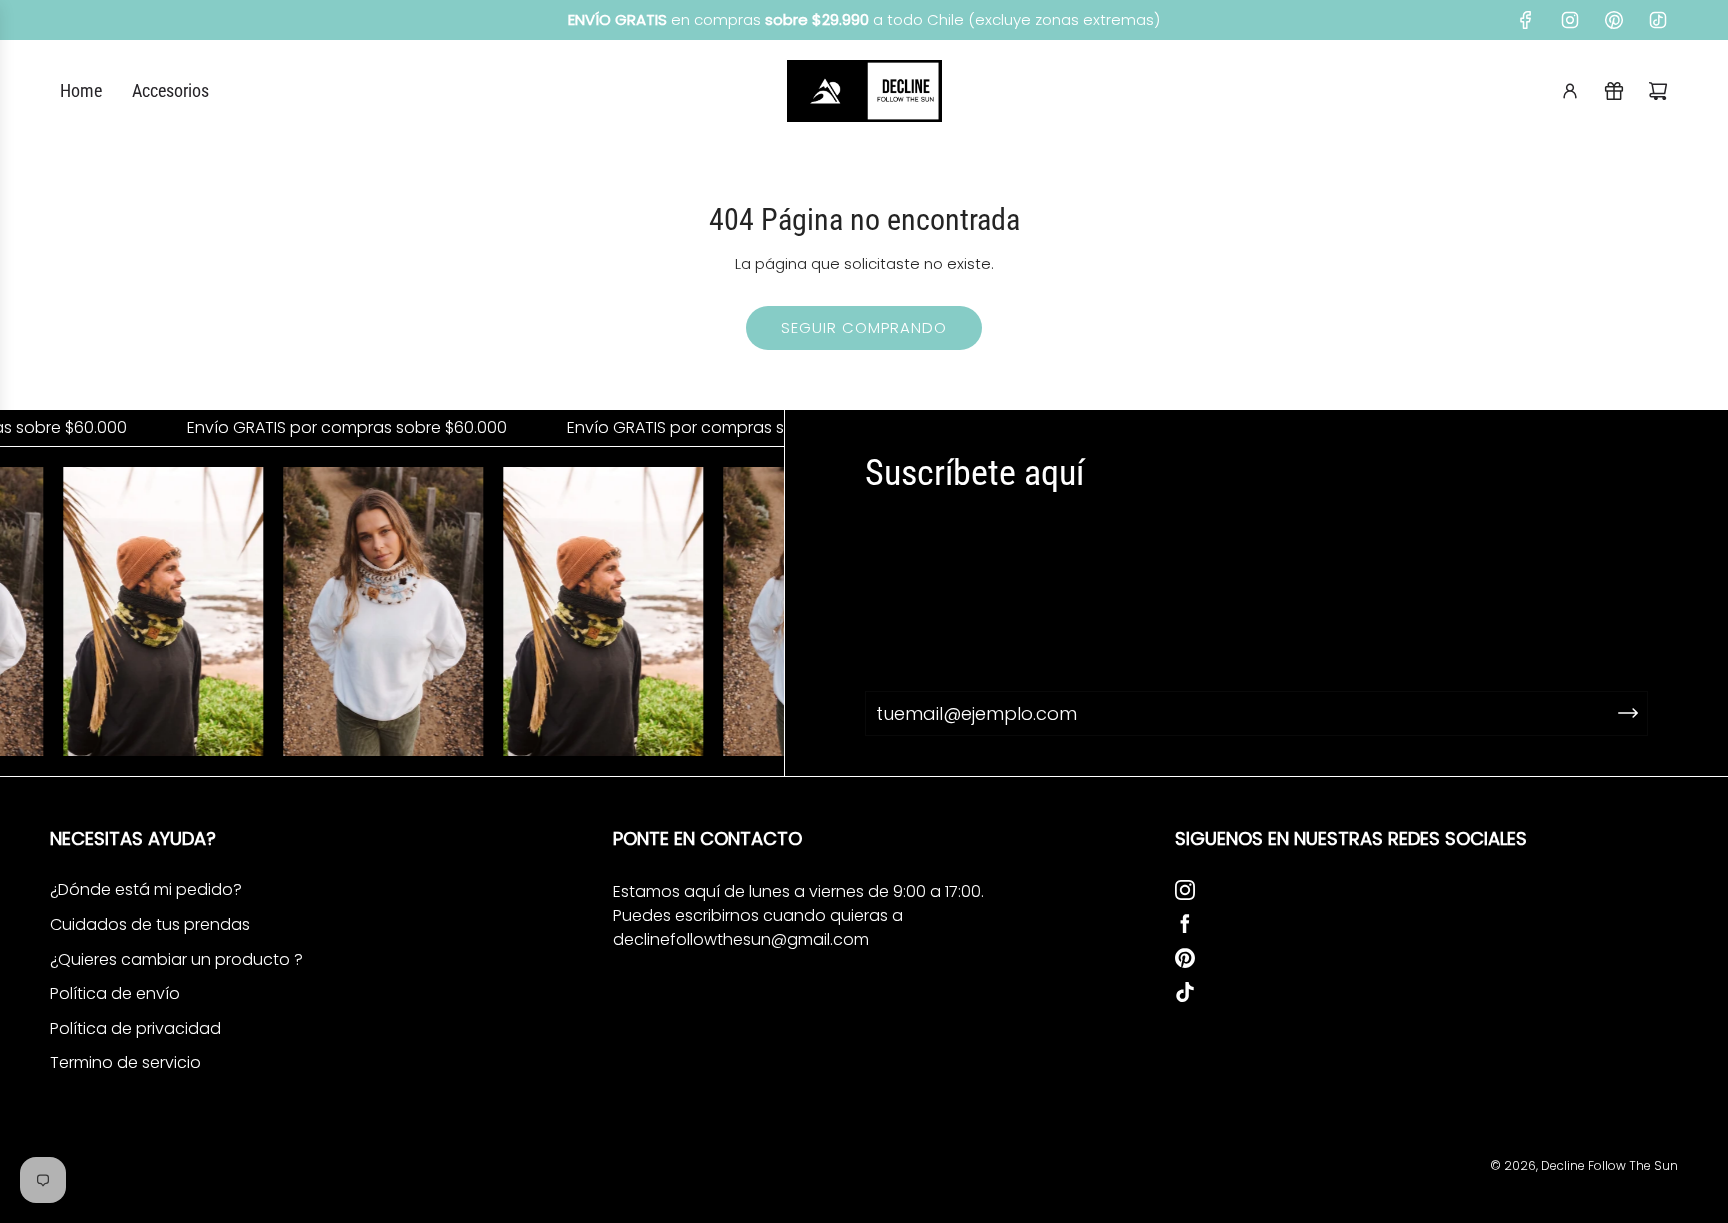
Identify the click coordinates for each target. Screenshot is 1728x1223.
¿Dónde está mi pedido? (146, 889)
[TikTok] (1658, 20)
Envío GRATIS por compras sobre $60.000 (325, 428)
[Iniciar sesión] (1570, 91)
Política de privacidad (135, 1028)
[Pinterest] (1614, 20)
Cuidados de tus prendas (150, 924)
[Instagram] (1570, 20)
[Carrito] (1658, 91)
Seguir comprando (864, 327)
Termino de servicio (125, 1062)
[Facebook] (1526, 20)
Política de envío (115, 993)
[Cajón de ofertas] (1614, 91)
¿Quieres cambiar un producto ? (176, 959)
